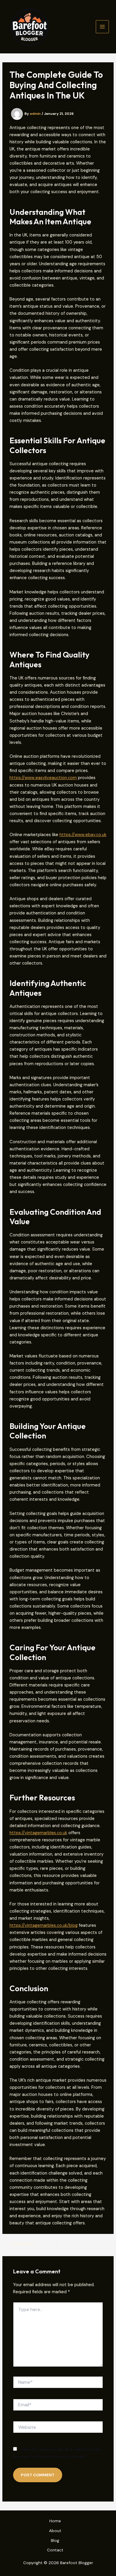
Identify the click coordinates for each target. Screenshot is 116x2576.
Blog (55, 2540)
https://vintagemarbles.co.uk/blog (44, 1925)
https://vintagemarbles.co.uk (38, 1833)
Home (55, 2521)
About (55, 2531)
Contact (55, 2550)
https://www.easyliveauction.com (43, 778)
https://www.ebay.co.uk (83, 835)
